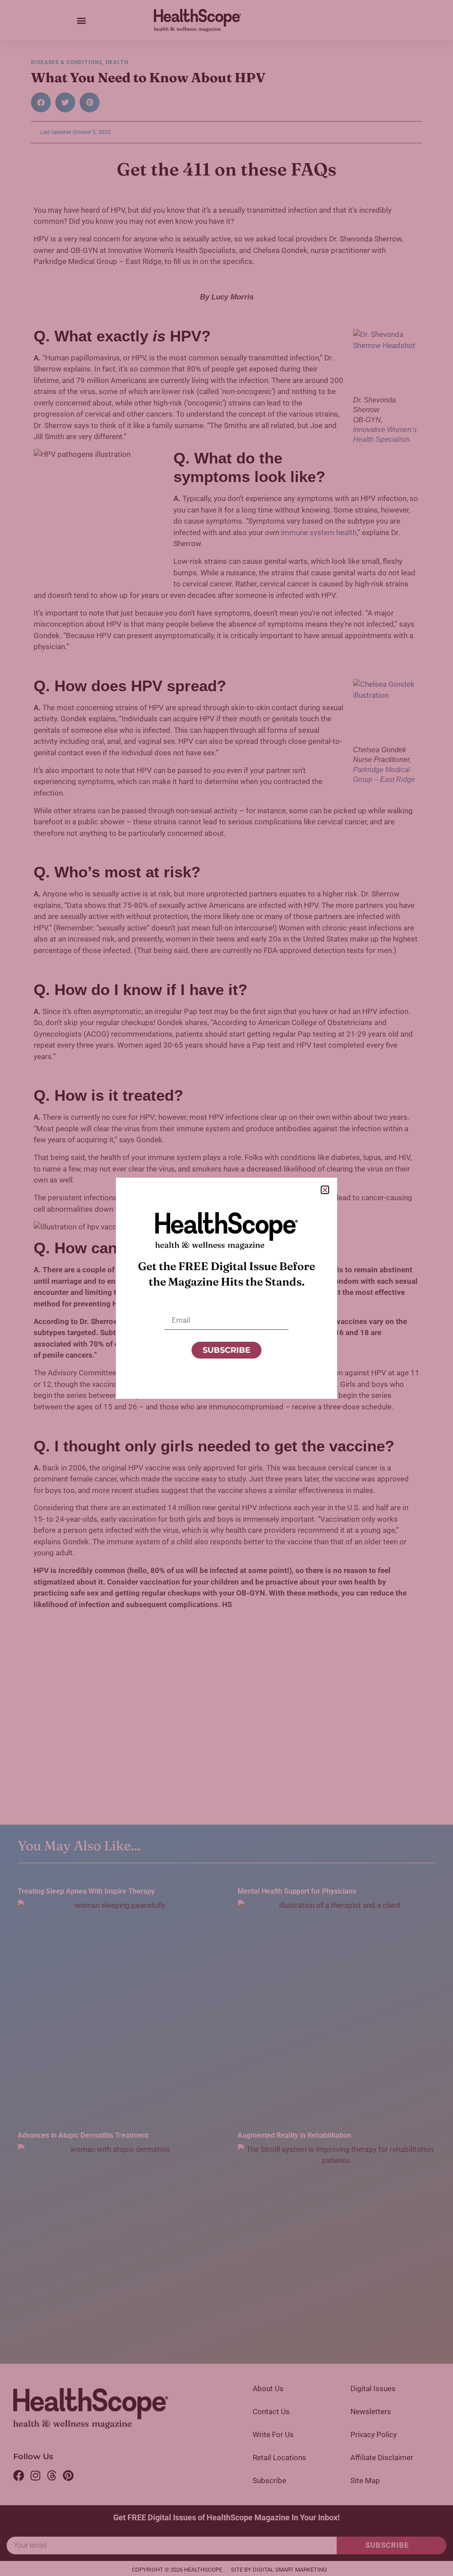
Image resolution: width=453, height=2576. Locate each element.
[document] (226, 1288)
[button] (325, 1190)
